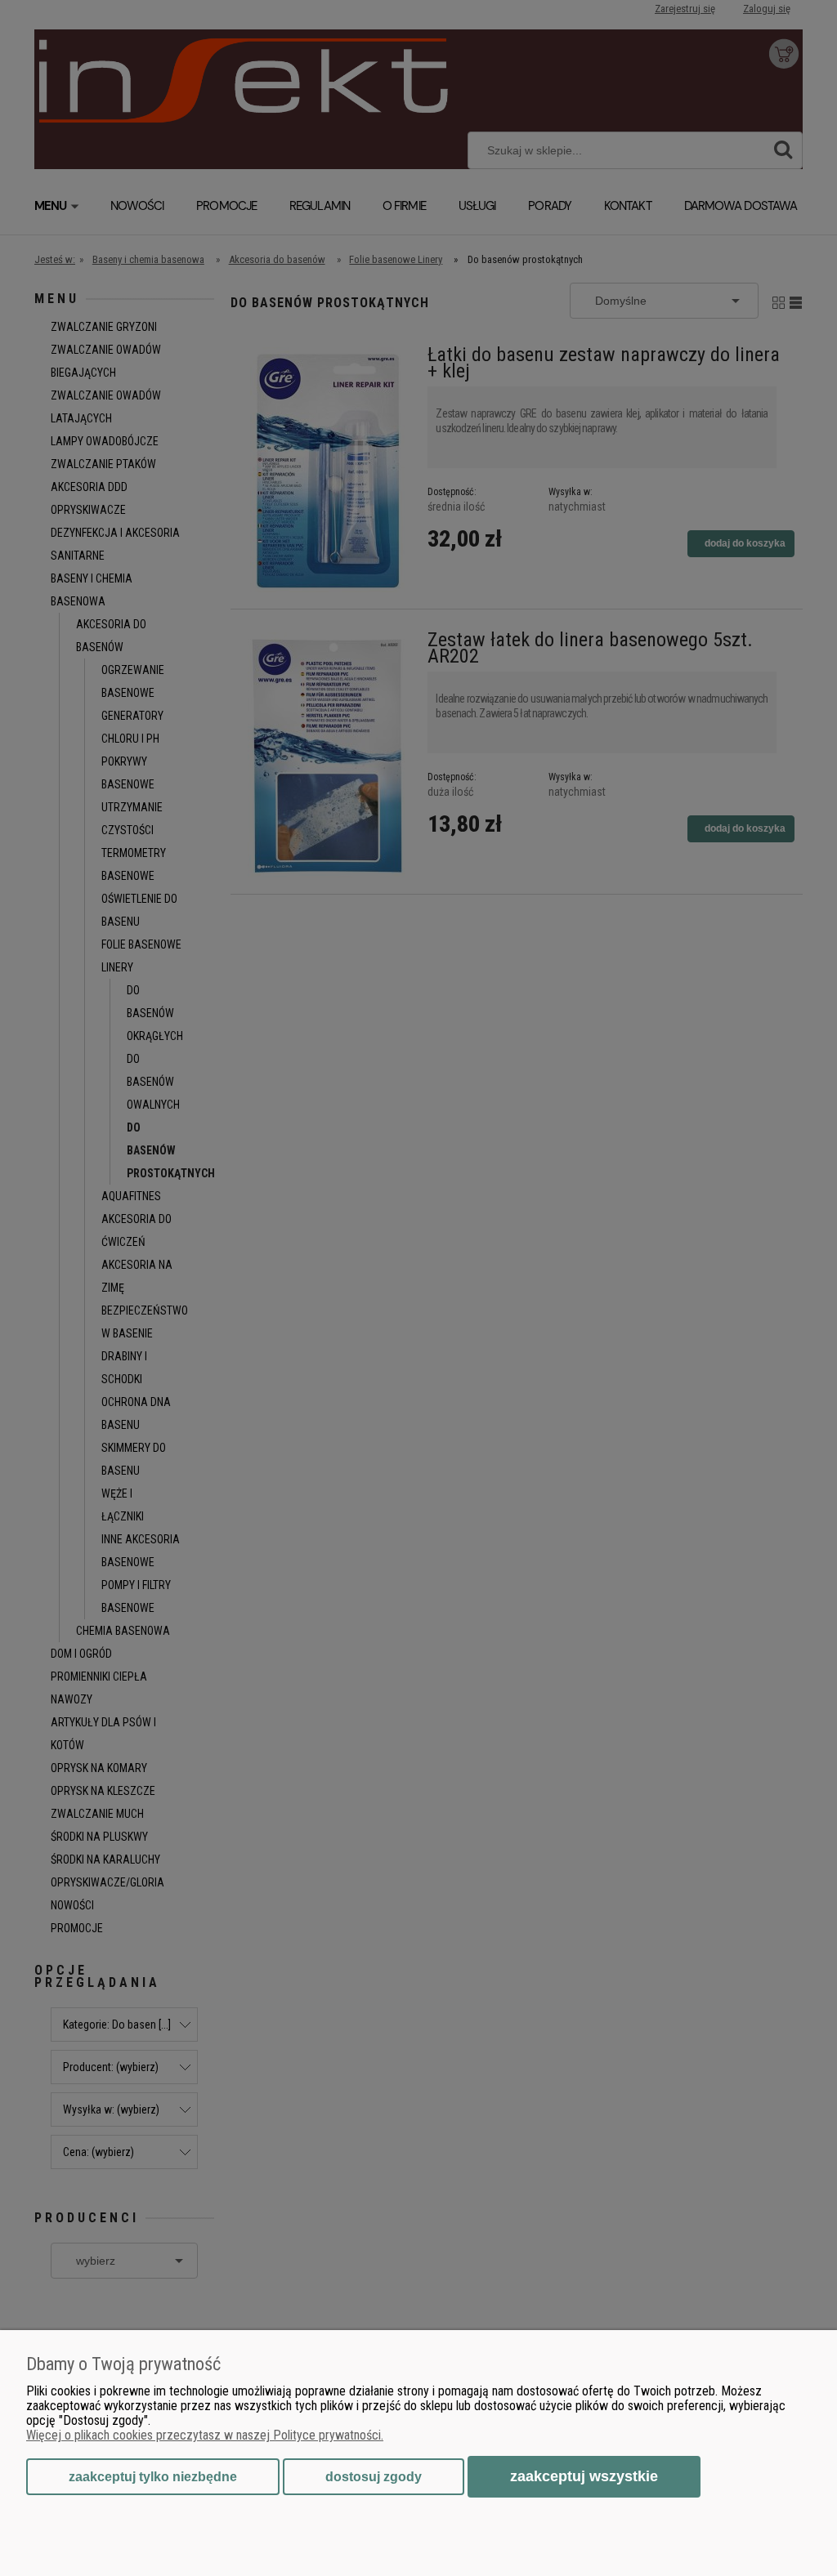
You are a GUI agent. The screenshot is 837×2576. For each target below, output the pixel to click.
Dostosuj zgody (374, 2477)
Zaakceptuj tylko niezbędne (153, 2477)
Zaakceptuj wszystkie (584, 2476)
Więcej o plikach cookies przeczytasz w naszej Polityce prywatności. (205, 2435)
